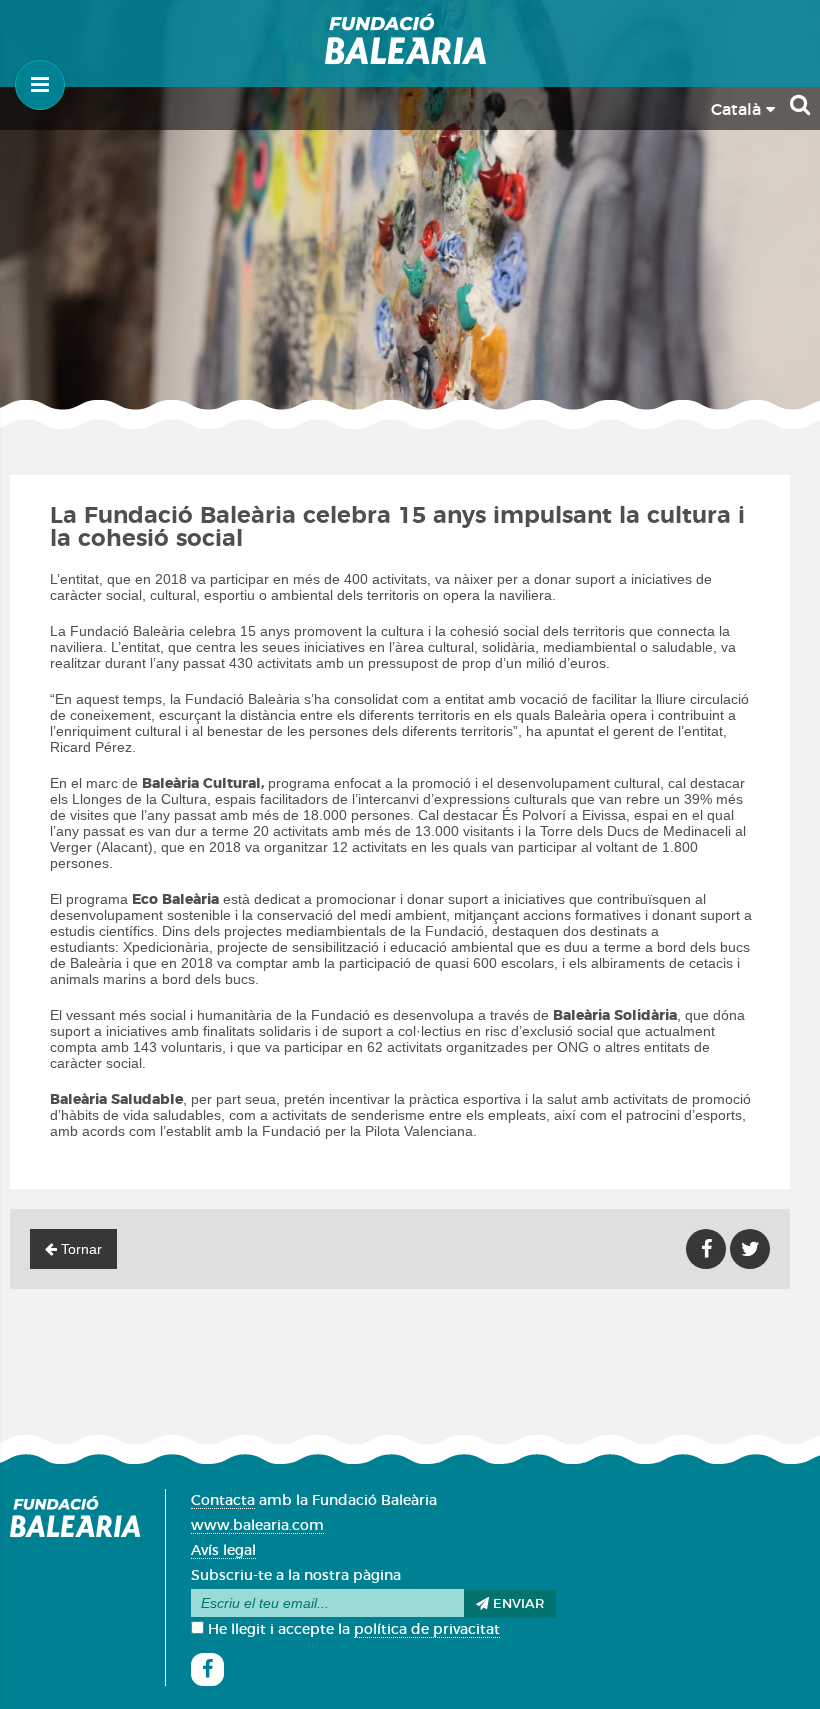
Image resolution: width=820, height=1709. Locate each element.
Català (738, 110)
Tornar (79, 1249)
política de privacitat (427, 1630)
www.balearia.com (257, 1526)
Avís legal (223, 1551)
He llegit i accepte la (352, 1630)
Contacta (223, 1501)
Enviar (516, 1604)
